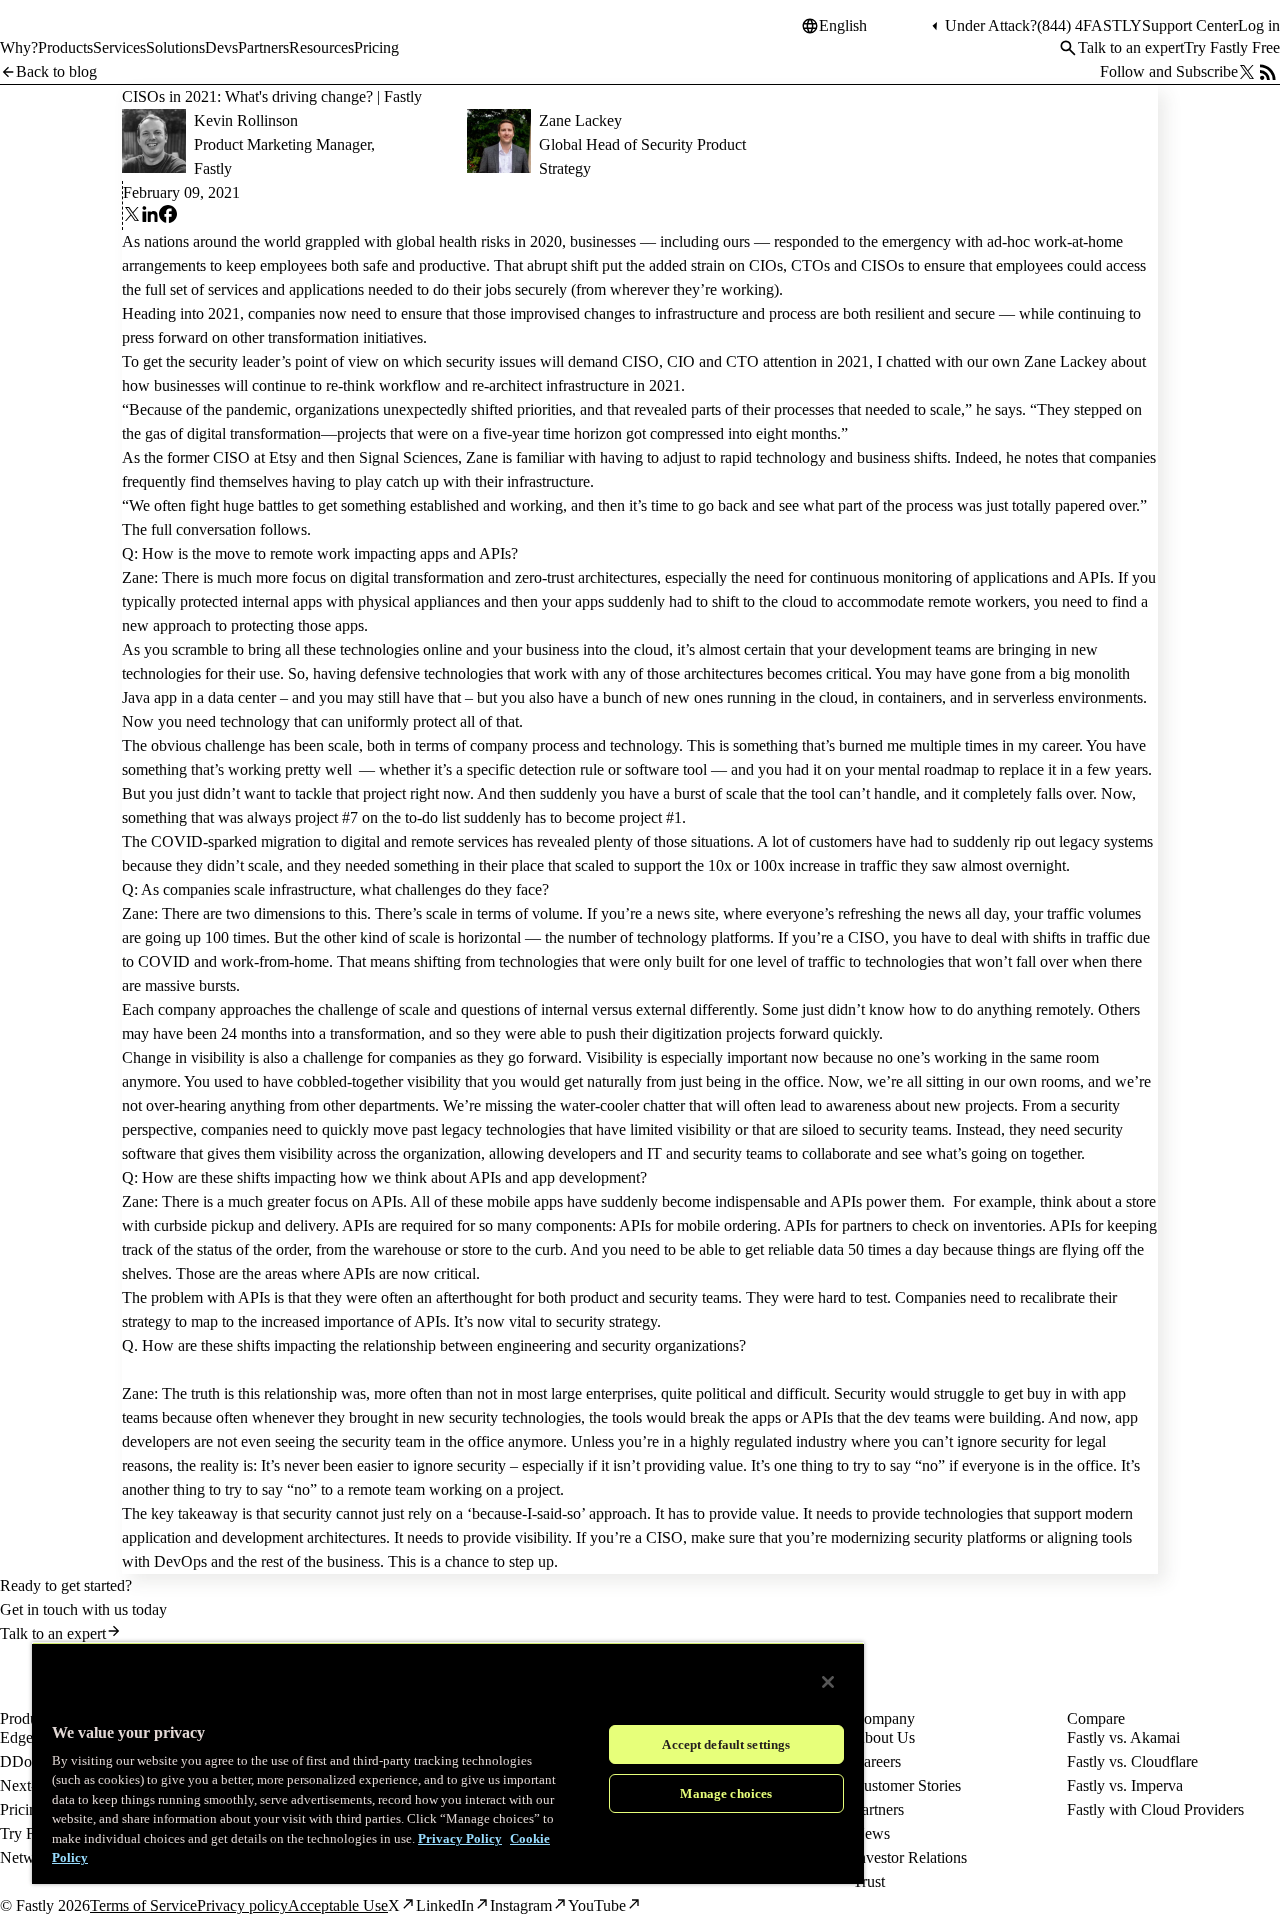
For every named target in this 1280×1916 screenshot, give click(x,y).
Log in (1259, 25)
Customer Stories (907, 1785)
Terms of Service (143, 1905)
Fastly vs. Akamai (1123, 1737)
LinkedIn (445, 1905)
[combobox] (873, 26)
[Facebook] (168, 217)
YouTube (597, 1905)
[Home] (52, 34)
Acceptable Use (338, 1905)
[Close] (828, 1682)
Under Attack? (991, 25)
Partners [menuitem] (263, 47)
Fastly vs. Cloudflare (1132, 1761)
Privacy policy (242, 1905)
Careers (877, 1761)
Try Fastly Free (1232, 47)
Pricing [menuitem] (376, 47)
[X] (132, 217)
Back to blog (56, 71)
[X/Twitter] (1247, 72)
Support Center (1190, 25)
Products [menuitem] (65, 47)
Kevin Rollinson (246, 120)
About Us (884, 1737)
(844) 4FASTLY (1089, 25)
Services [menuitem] (119, 47)
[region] (448, 1763)
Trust (869, 1881)
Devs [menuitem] (221, 47)
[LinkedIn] (150, 217)
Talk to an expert (1131, 47)
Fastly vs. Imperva (1125, 1785)
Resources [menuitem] (321, 47)
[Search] (1068, 48)
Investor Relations (910, 1857)
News (871, 1833)
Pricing (22, 1809)
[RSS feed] (1268, 72)
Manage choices (726, 1793)
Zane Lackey (580, 120)
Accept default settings (726, 1744)
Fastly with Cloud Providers (1155, 1809)
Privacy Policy (460, 1838)
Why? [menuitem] (19, 47)
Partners (878, 1809)
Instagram (521, 1905)
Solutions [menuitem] (175, 47)
